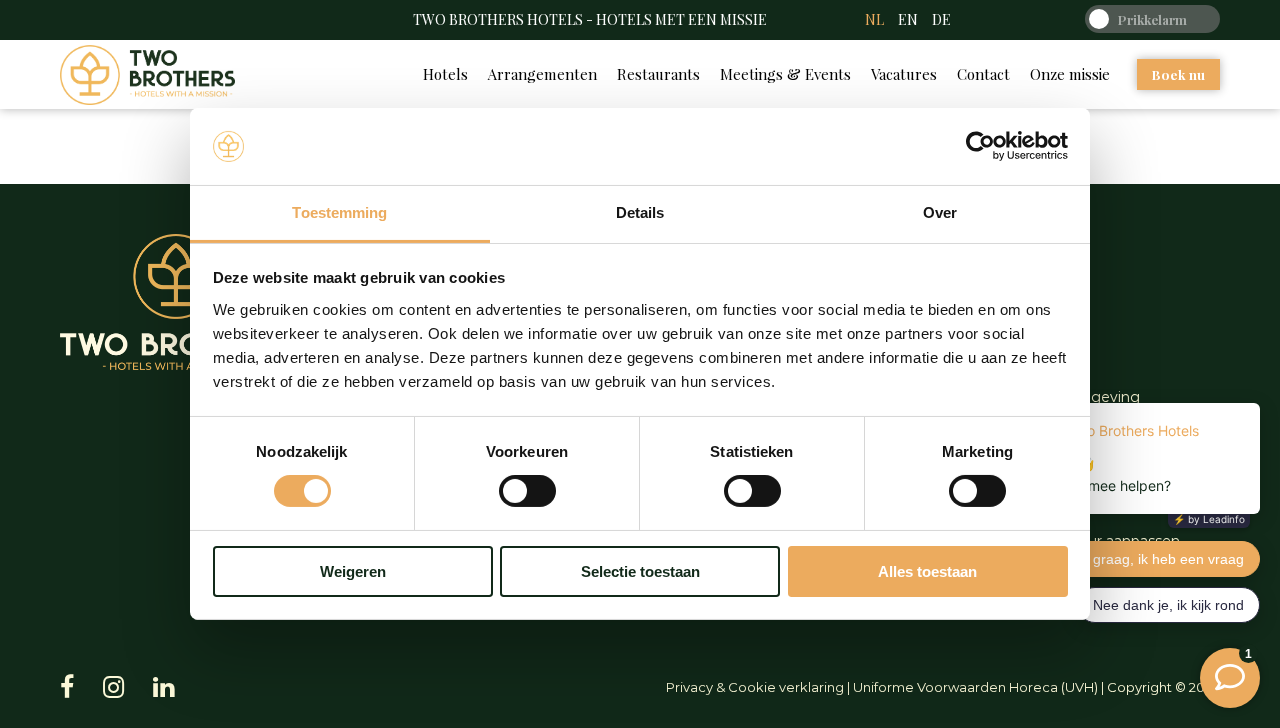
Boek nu (1178, 74)
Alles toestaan (927, 571)
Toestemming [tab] (339, 212)
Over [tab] (940, 212)
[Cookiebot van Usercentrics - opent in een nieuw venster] (980, 146)
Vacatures (904, 74)
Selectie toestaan (640, 571)
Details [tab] (640, 212)
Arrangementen (542, 74)
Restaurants (658, 74)
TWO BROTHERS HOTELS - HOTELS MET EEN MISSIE (590, 19)
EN (908, 19)
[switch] (527, 491)
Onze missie (1070, 74)
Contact (983, 74)
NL (874, 19)
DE (941, 19)
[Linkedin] (163, 687)
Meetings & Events (785, 74)
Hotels (445, 74)
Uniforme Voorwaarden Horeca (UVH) (975, 687)
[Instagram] (113, 687)
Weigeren (353, 571)
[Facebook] (67, 687)
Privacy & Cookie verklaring (755, 687)
